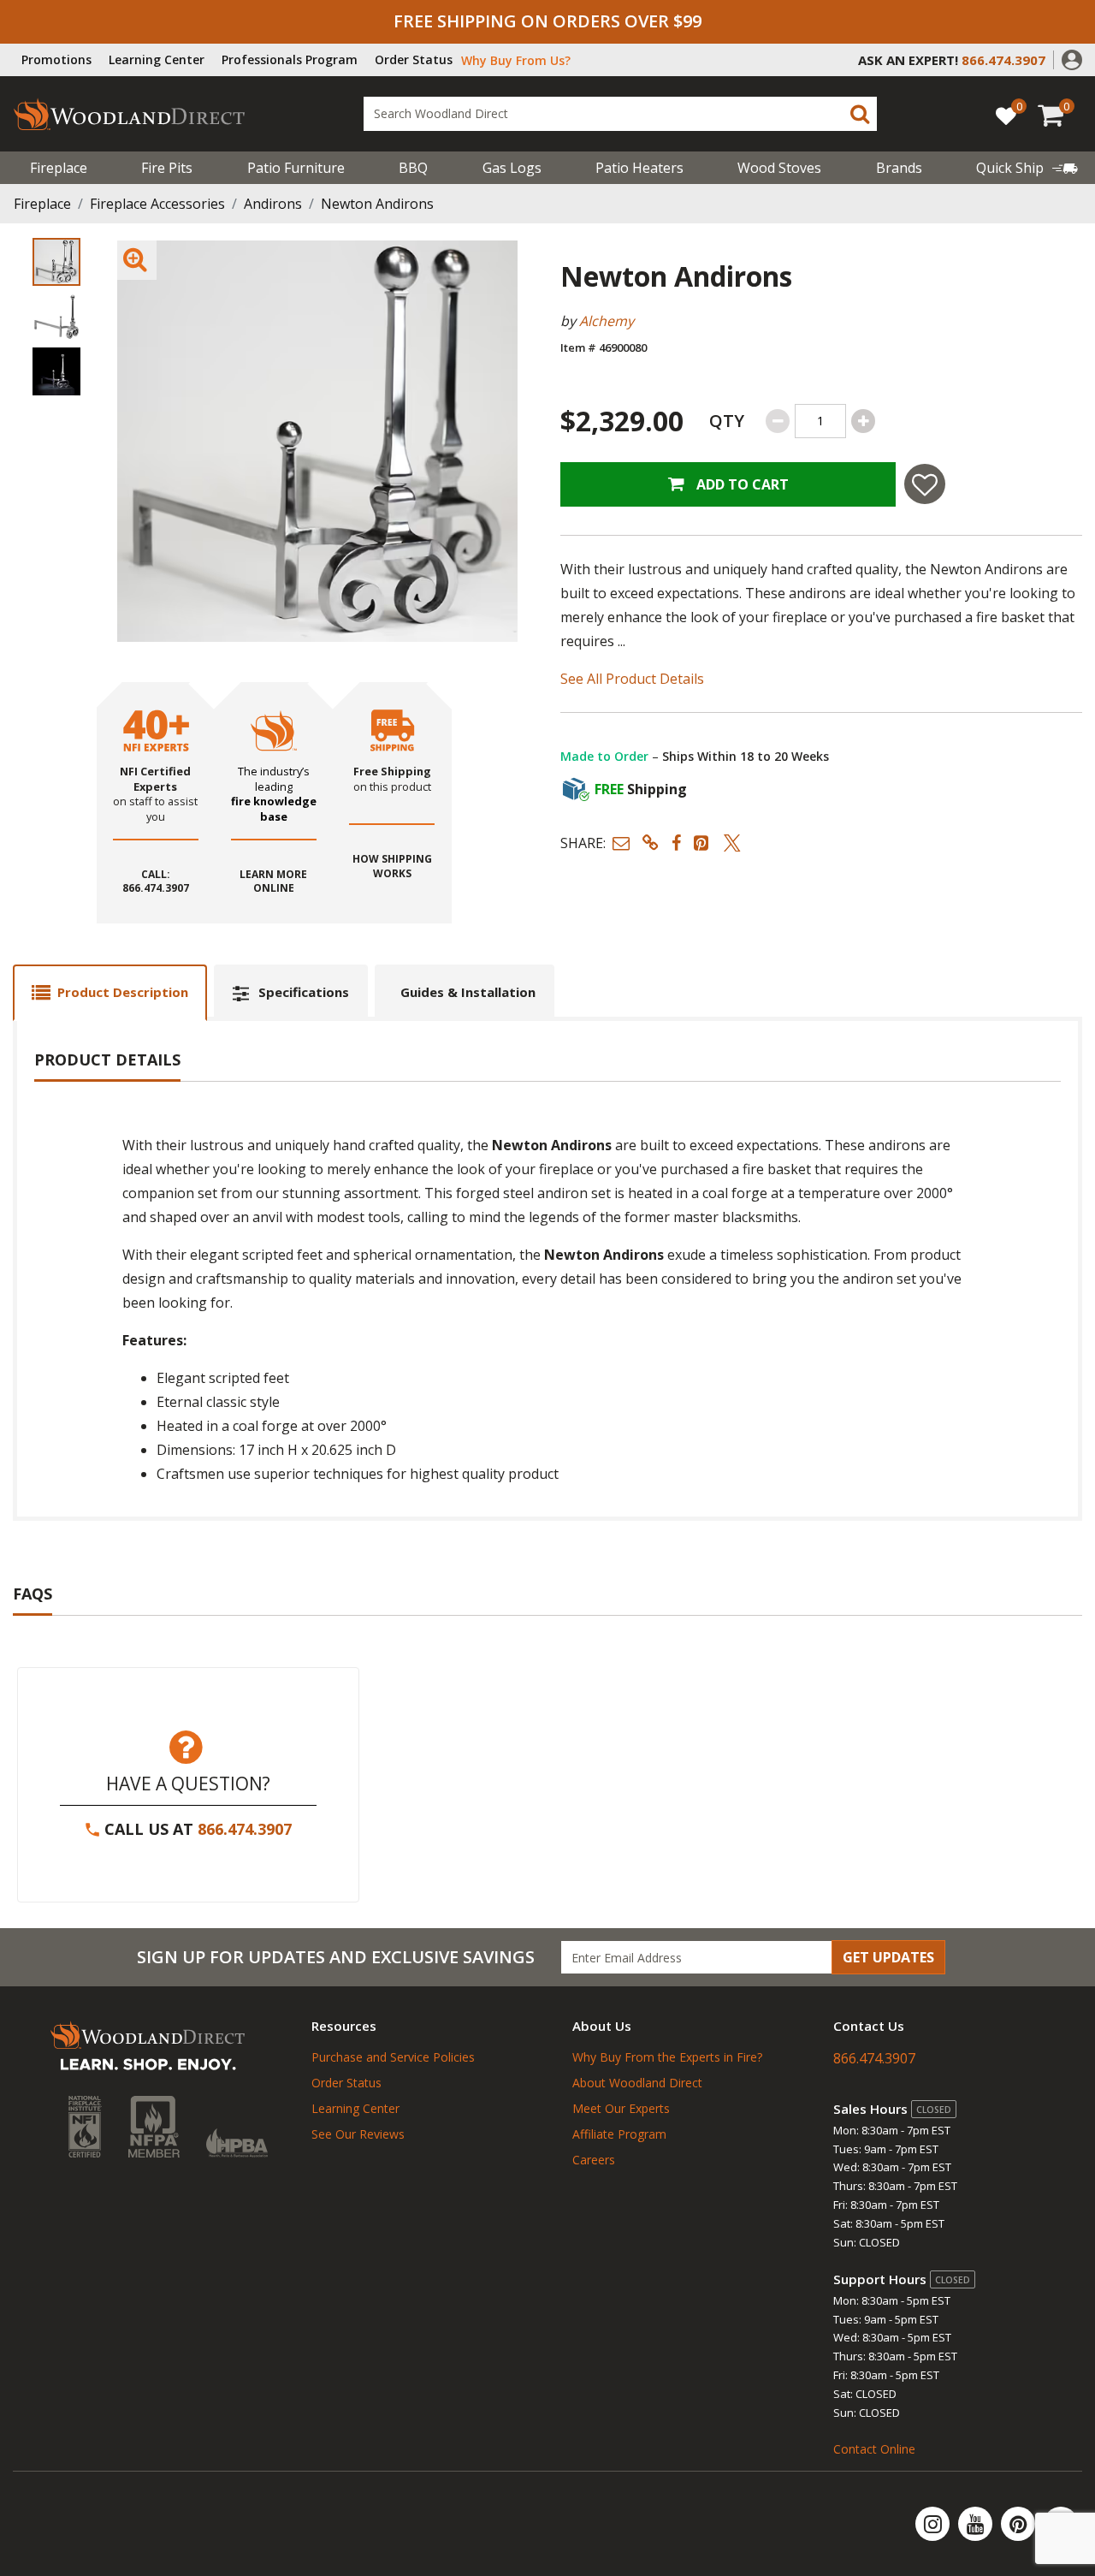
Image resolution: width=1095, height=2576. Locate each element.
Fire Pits (167, 168)
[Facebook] (1061, 2524)
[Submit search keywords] (860, 114)
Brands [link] (899, 168)
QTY (727, 421)
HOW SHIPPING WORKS (392, 867)
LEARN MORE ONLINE (273, 882)
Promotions (56, 59)
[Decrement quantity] (778, 421)
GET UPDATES (888, 1957)
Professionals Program (290, 59)
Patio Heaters (639, 168)
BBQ (413, 168)
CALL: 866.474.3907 (156, 882)
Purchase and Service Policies (393, 2057)
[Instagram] (934, 2524)
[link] (1027, 168)
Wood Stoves (779, 168)
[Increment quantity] (863, 421)
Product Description (123, 992)
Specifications (304, 992)
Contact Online (874, 2449)
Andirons (273, 204)
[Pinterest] (1020, 2524)
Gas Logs (512, 168)
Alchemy (607, 321)
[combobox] (620, 114)
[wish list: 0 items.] (1006, 115)
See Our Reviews (358, 2134)
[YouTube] (977, 2524)
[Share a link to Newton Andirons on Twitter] (732, 843)
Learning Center (157, 59)
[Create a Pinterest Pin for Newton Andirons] (702, 843)
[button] (1072, 58)
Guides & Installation (468, 992)
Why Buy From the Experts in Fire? (667, 2057)
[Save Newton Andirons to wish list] (925, 484)
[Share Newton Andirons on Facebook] (676, 843)
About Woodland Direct (637, 2083)
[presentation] (56, 262)
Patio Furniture (296, 168)
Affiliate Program (619, 2134)
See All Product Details (632, 679)
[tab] (110, 992)
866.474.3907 (245, 1829)
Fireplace (59, 168)
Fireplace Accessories (157, 204)
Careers (594, 2160)
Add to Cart (741, 484)
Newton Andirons (377, 204)
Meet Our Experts (621, 2108)
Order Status (414, 59)
